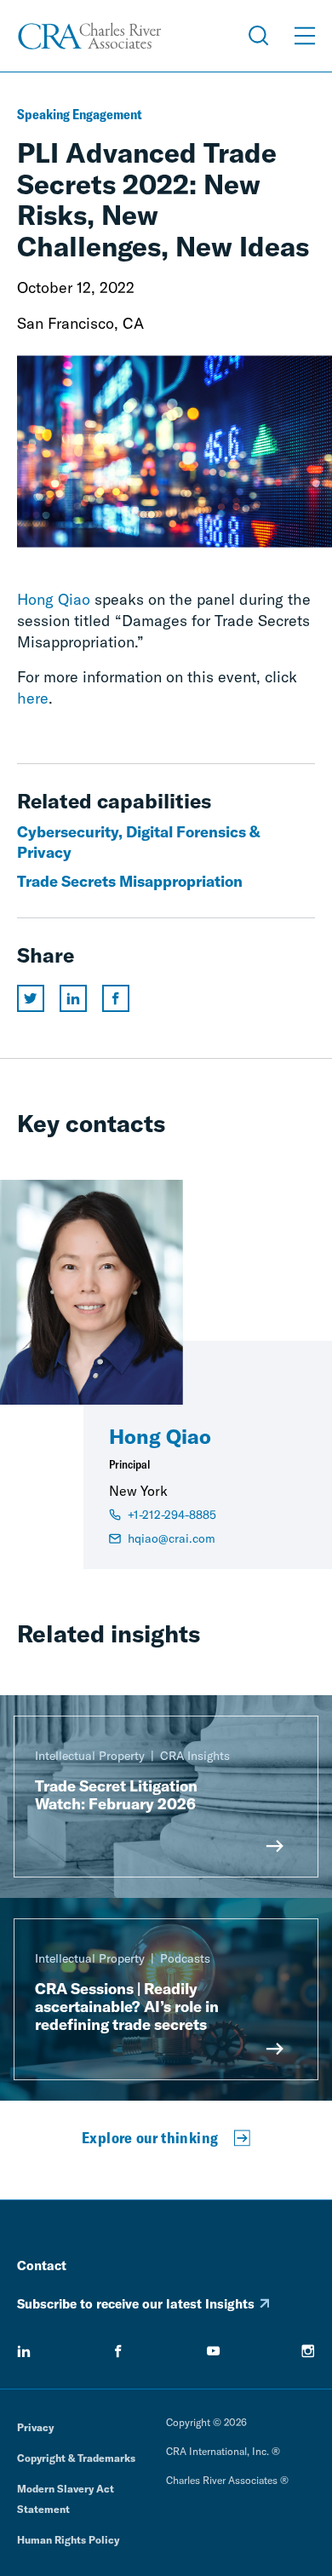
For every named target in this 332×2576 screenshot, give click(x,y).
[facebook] (118, 2351)
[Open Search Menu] (259, 36)
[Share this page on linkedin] (73, 998)
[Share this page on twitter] (31, 998)
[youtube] (214, 2351)
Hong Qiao (54, 599)
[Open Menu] (305, 36)
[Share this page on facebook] (116, 998)
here (33, 698)
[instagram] (308, 2351)
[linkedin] (24, 2351)
